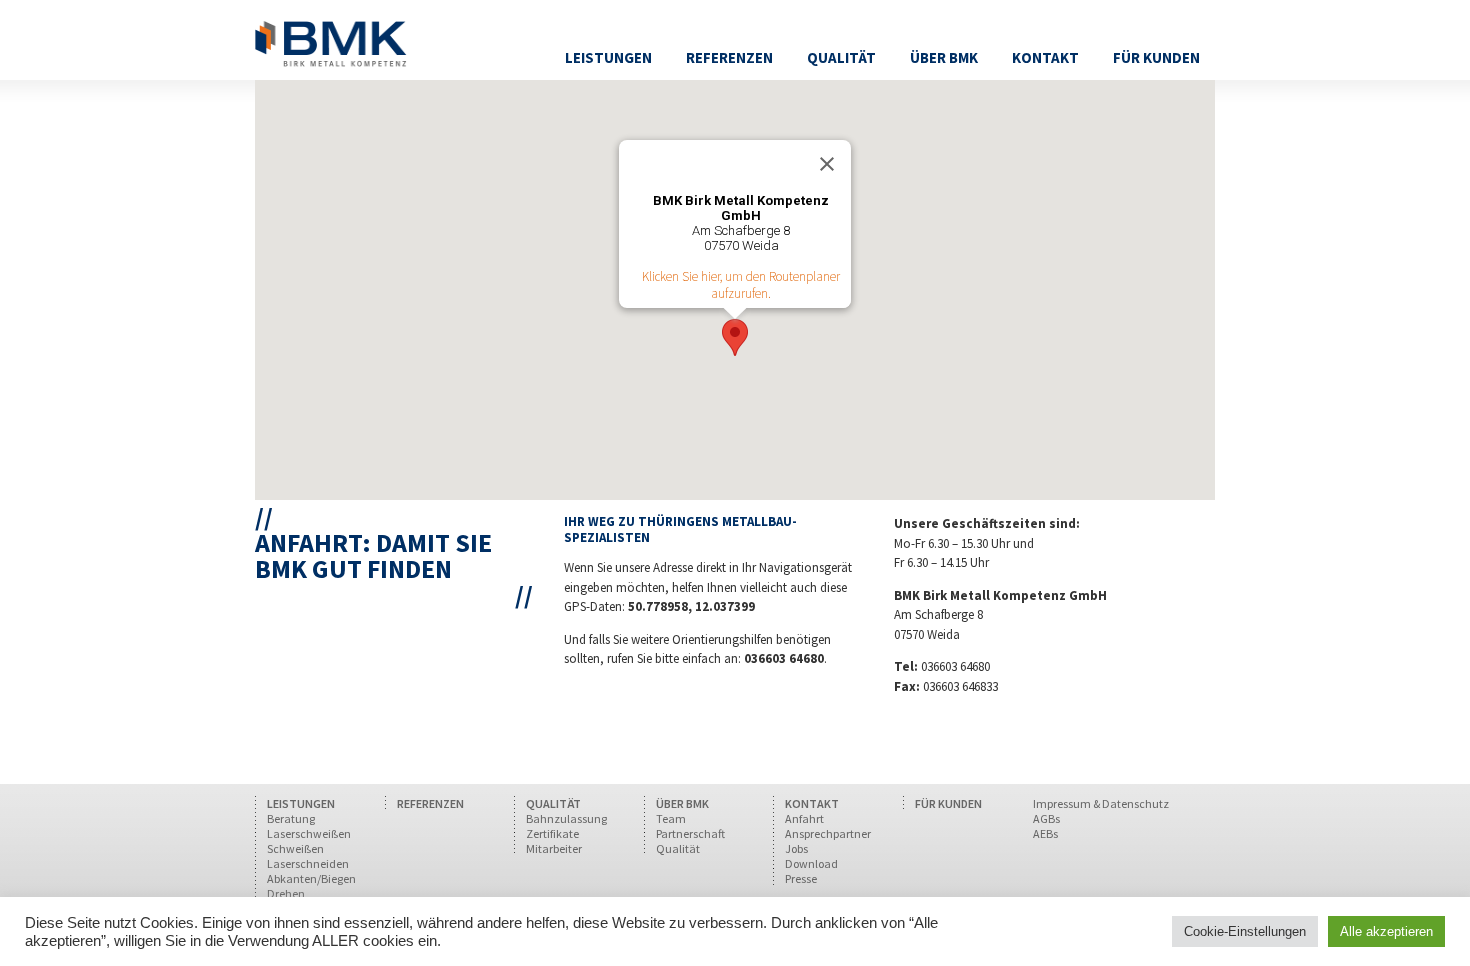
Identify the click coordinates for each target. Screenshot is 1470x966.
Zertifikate (552, 833)
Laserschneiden (308, 863)
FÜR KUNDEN (948, 803)
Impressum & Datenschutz (1101, 803)
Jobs (796, 848)
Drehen (286, 893)
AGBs (1046, 818)
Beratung (291, 818)
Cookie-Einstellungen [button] (1245, 931)
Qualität (841, 57)
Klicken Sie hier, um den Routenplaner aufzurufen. (741, 285)
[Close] (827, 164)
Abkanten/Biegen (311, 878)
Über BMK (944, 57)
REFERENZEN (430, 803)
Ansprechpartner (828, 833)
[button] (735, 337)
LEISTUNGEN (301, 803)
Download (811, 863)
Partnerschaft (690, 833)
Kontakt (1045, 57)
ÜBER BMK (682, 803)
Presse (801, 878)
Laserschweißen (309, 833)
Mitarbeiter (554, 848)
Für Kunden (1156, 57)
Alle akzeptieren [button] (1386, 931)
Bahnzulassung (566, 818)
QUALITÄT (553, 803)
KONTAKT (812, 803)
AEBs (1045, 833)
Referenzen (729, 57)
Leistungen (608, 57)
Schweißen (295, 848)
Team (671, 818)
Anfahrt (804, 818)
